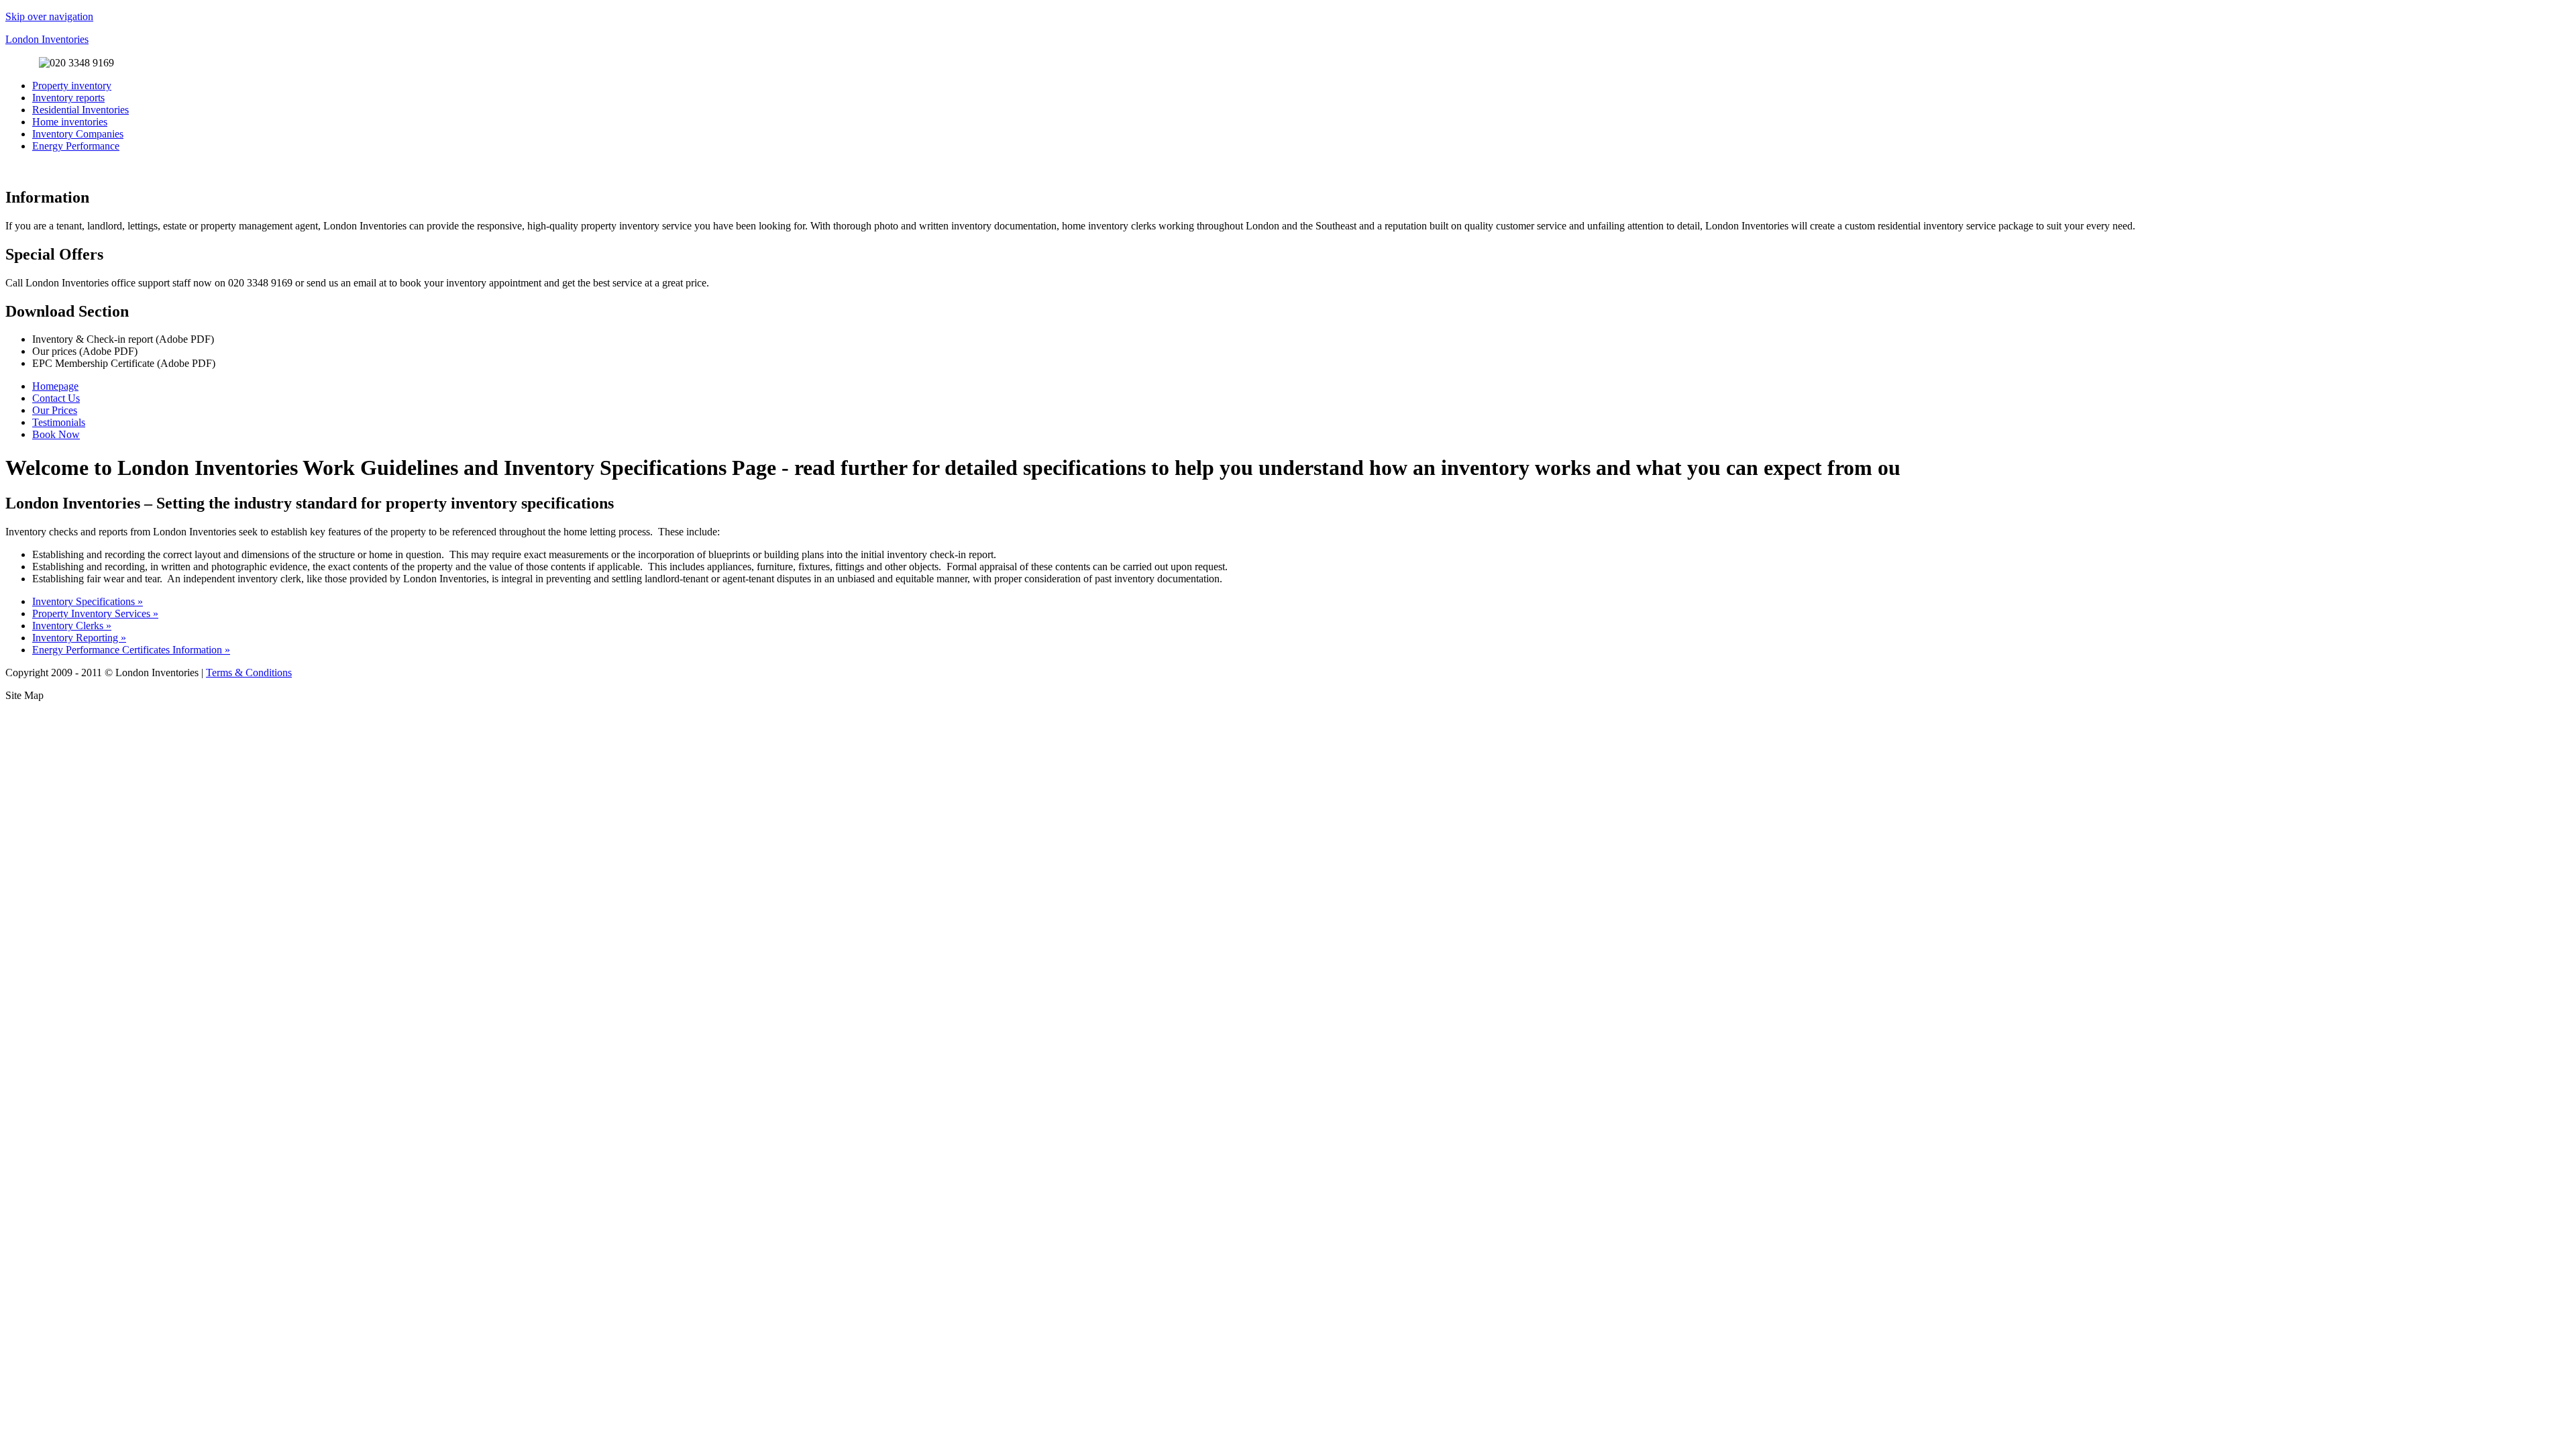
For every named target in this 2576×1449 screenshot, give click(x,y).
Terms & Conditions (249, 673)
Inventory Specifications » (88, 601)
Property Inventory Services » (95, 613)
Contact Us (56, 398)
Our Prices (55, 410)
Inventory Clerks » (72, 626)
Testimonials (59, 422)
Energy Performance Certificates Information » (131, 650)
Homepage (55, 386)
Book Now (56, 434)
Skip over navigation (49, 16)
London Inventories (47, 39)
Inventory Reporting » (79, 638)
